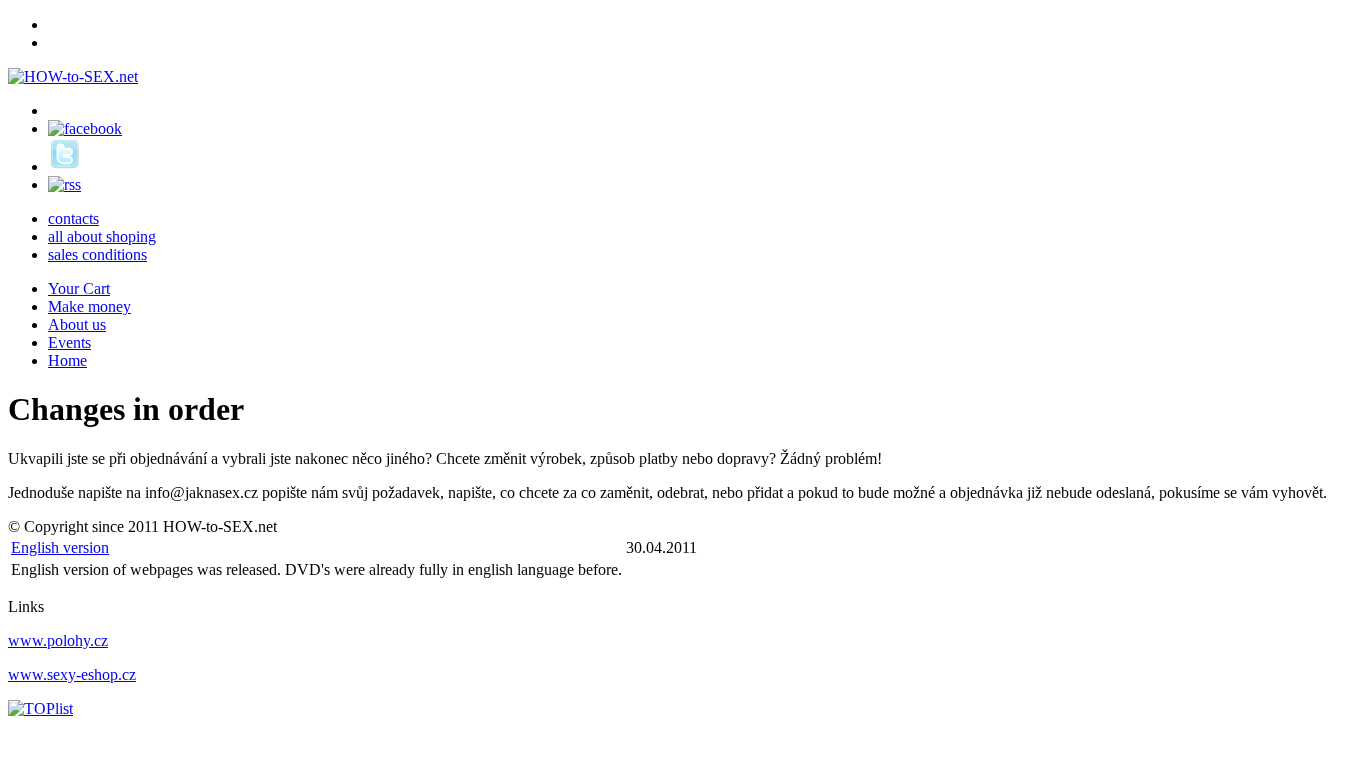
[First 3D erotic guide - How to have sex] (73, 76)
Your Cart (79, 288)
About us (77, 324)
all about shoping (102, 236)
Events (69, 342)
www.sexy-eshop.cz (72, 674)
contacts (73, 218)
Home (67, 360)
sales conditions (97, 254)
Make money (89, 306)
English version (60, 547)
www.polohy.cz (58, 640)
